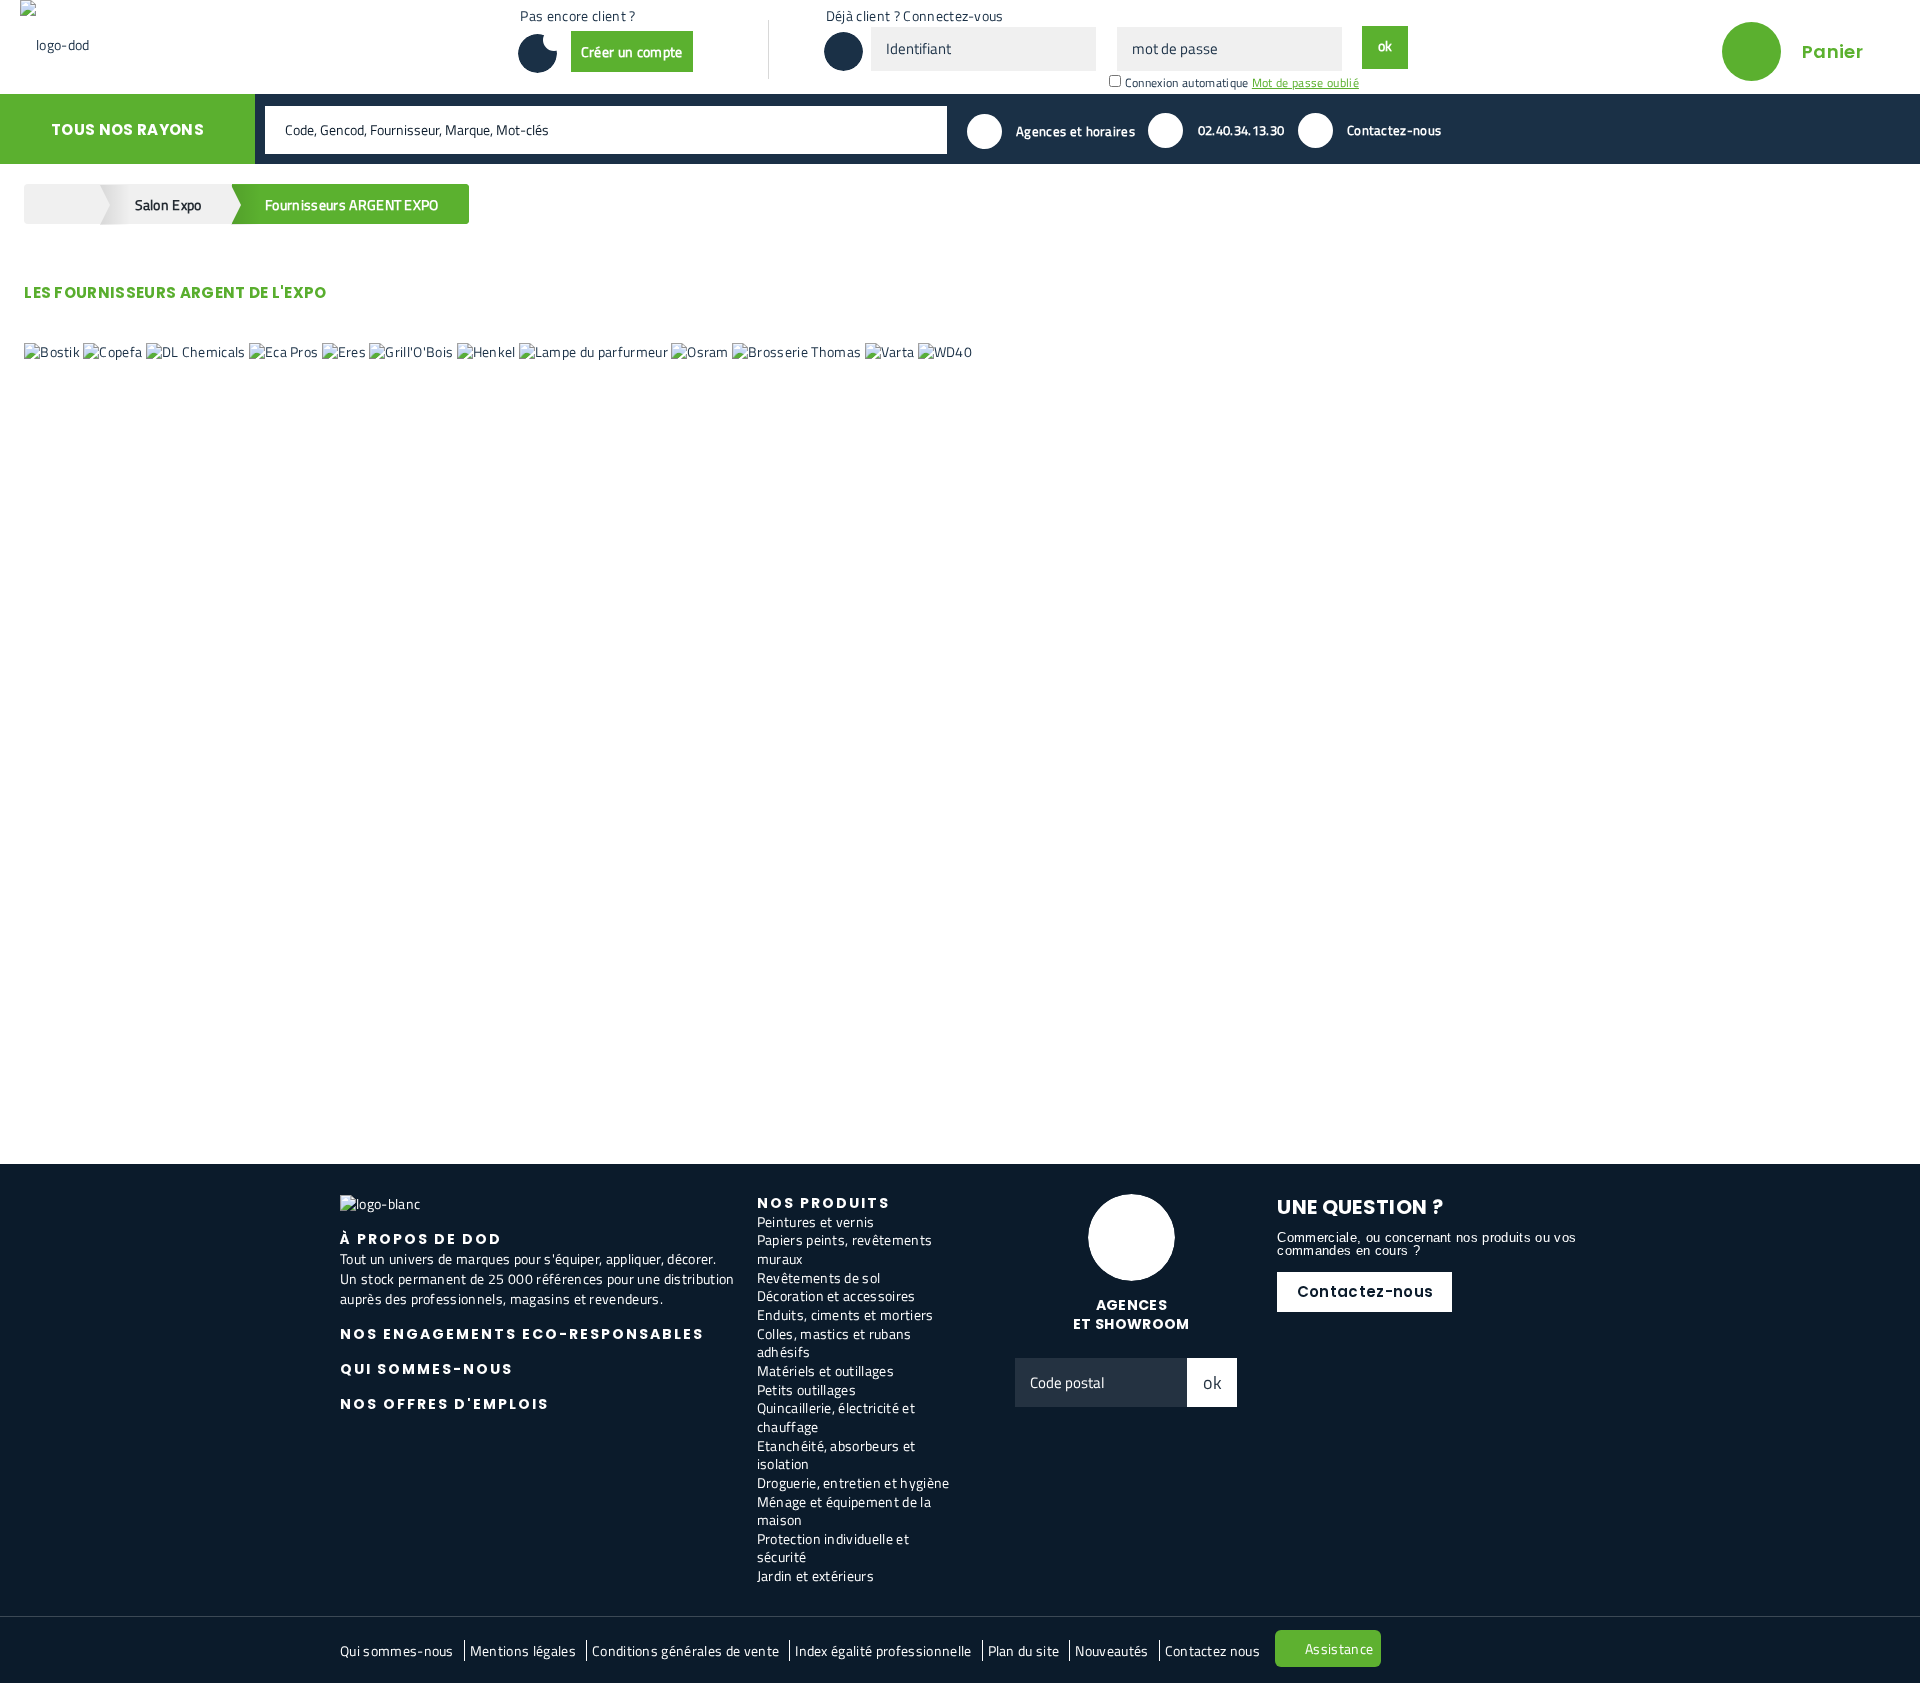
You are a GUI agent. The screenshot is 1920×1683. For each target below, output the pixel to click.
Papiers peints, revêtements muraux (845, 1249)
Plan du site (1024, 1650)
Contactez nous (1212, 1650)
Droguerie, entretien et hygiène (853, 1482)
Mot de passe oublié (1305, 82)
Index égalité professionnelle (883, 1650)
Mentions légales (523, 1650)
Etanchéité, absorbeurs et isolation (836, 1455)
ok (1213, 1382)
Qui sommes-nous (397, 1650)
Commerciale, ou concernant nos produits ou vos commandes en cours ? (1426, 1244)
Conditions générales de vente (685, 1650)
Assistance (1339, 1648)
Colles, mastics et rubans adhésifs (834, 1343)
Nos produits (823, 1203)
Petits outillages (806, 1389)
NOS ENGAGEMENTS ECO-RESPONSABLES (522, 1334)
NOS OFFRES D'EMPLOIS (444, 1404)
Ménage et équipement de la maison (844, 1511)
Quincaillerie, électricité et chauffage (836, 1417)
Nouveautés (1111, 1650)
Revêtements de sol (819, 1277)
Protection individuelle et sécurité (833, 1548)
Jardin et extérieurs (815, 1575)
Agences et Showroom (1131, 1314)
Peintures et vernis (816, 1221)
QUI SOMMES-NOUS (426, 1369)
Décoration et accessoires (836, 1295)
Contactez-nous (1365, 1291)
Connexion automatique (1187, 82)
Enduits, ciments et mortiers (845, 1314)
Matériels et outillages (825, 1370)
